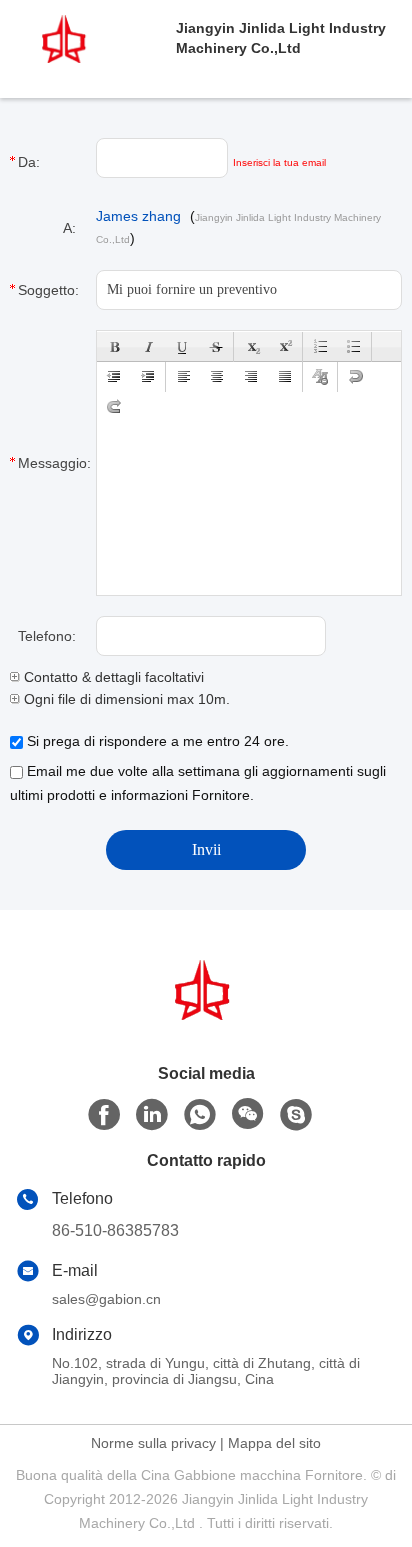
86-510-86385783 (115, 1230)
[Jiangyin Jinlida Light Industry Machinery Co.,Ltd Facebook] (104, 1115)
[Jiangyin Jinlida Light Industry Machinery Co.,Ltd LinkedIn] (152, 1115)
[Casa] (206, 1014)
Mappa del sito (274, 1443)
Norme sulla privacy (153, 1443)
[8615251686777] (200, 1115)
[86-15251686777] (296, 1115)
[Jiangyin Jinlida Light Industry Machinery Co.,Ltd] (88, 38)
